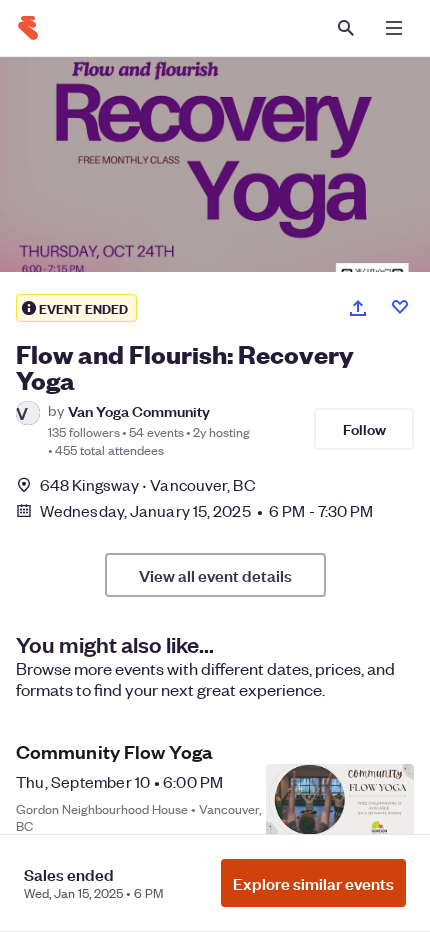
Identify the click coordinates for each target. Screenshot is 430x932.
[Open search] (346, 28)
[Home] (28, 28)
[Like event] (400, 307)
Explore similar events (313, 883)
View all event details (215, 575)
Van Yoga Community (139, 410)
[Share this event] (358, 308)
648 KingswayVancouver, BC (148, 484)
